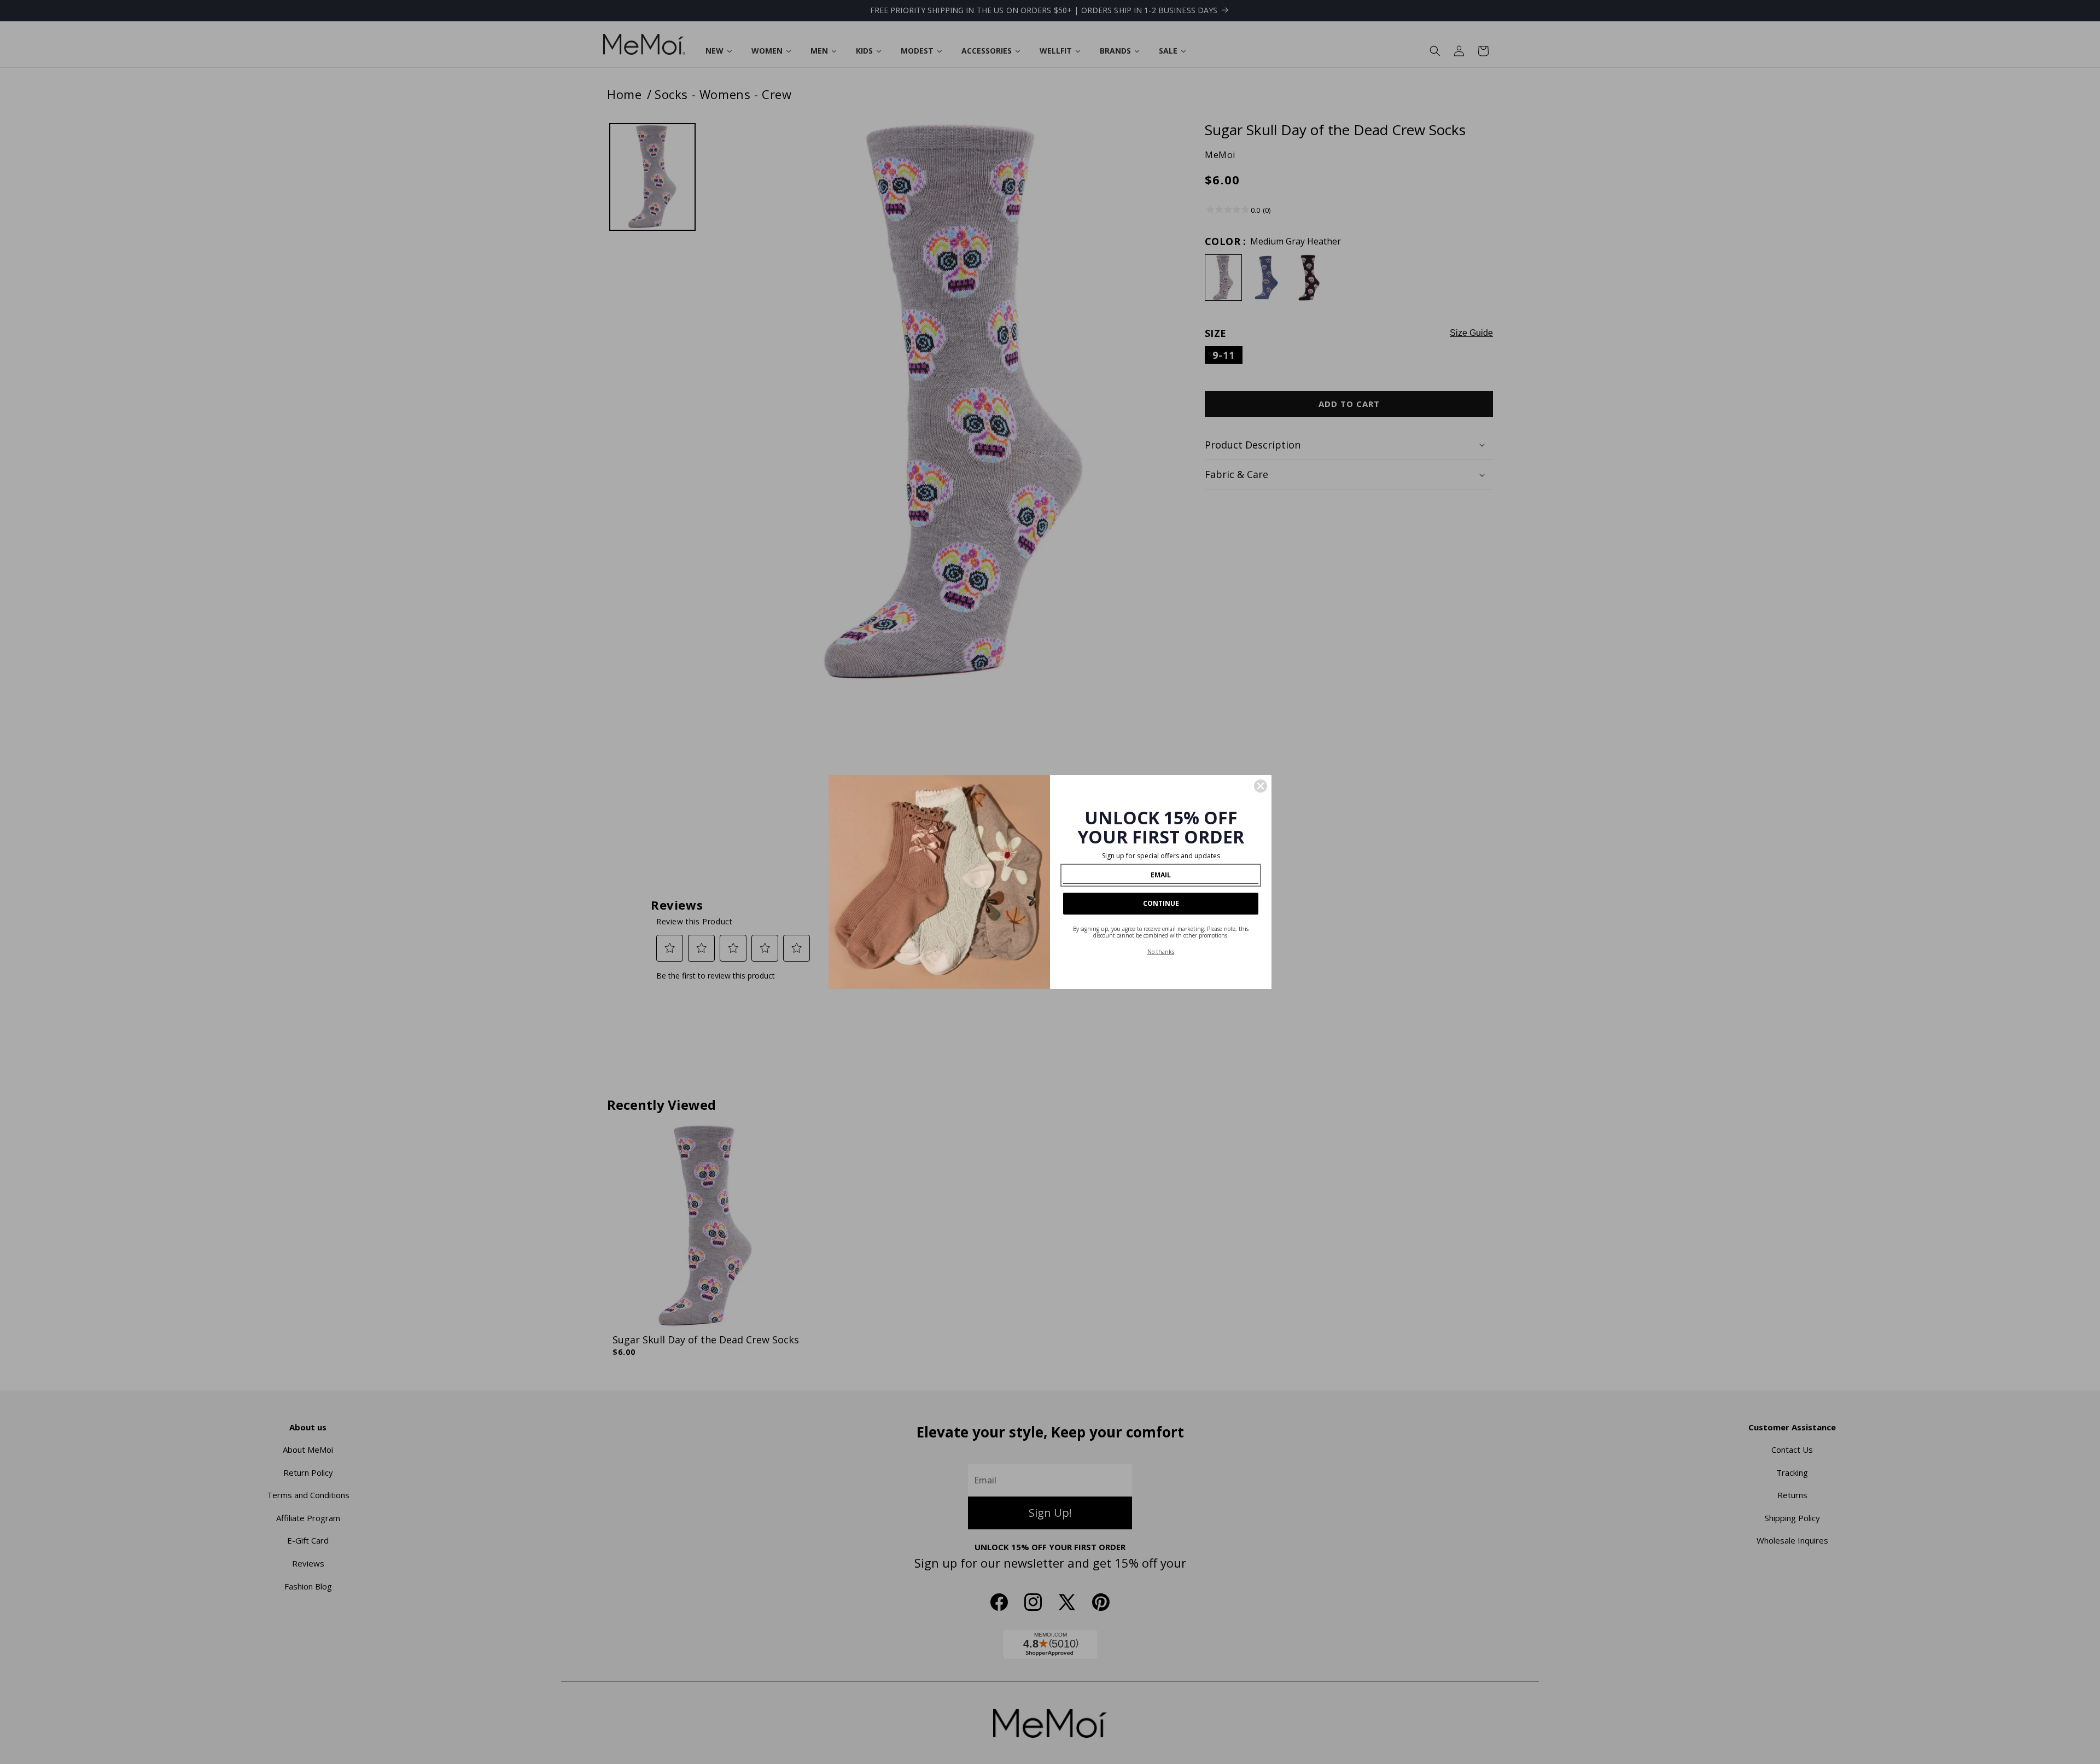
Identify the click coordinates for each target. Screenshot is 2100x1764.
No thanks (1161, 952)
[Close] (1261, 786)
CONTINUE (1161, 903)
